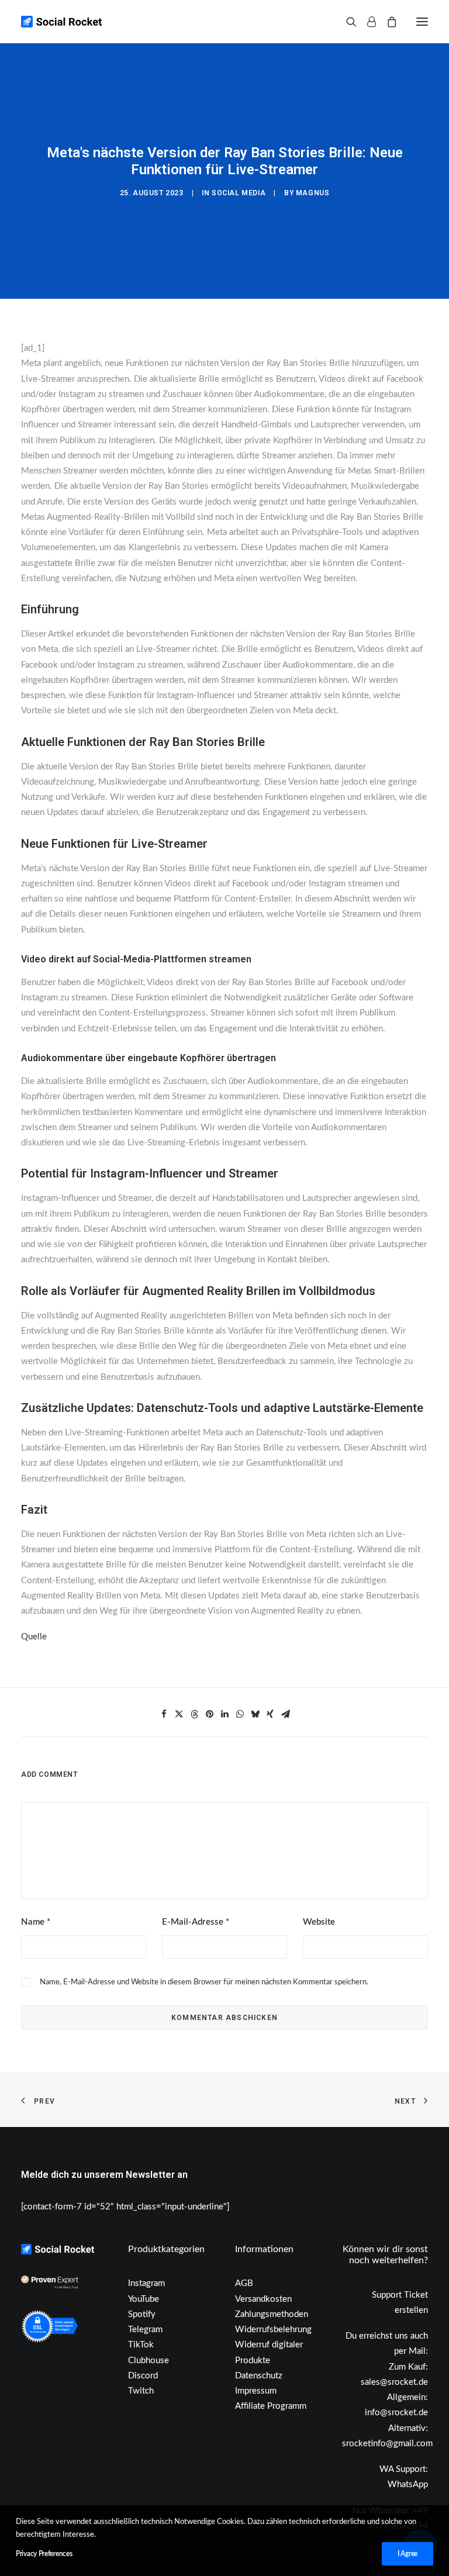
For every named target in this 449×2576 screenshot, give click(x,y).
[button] (422, 22)
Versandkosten (263, 2299)
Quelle (34, 1637)
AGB (244, 2283)
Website (319, 1922)
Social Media (239, 193)
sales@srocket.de (394, 2382)
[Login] (366, 22)
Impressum (256, 2391)
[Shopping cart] (386, 22)
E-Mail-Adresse (196, 1922)
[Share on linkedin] (224, 1714)
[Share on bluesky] (255, 1714)
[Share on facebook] (164, 1714)
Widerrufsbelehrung (273, 2330)
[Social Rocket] (109, 22)
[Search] (346, 22)
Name (36, 1922)
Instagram (146, 2283)
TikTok (141, 2345)
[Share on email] (285, 1714)
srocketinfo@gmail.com (387, 2444)
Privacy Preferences (44, 2554)
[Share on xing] (270, 1714)
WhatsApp (408, 2485)
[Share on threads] (194, 1714)
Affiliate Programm (271, 2406)
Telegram (145, 2330)
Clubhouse (148, 2361)
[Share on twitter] (179, 1714)
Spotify (142, 2314)
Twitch (141, 2391)
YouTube (144, 2299)
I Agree (407, 2554)
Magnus (313, 193)
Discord (143, 2376)
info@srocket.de (396, 2413)
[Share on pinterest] (209, 1714)
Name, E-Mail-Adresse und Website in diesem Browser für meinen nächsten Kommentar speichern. (204, 1982)
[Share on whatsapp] (240, 1714)
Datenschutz (259, 2376)
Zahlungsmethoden (272, 2314)
